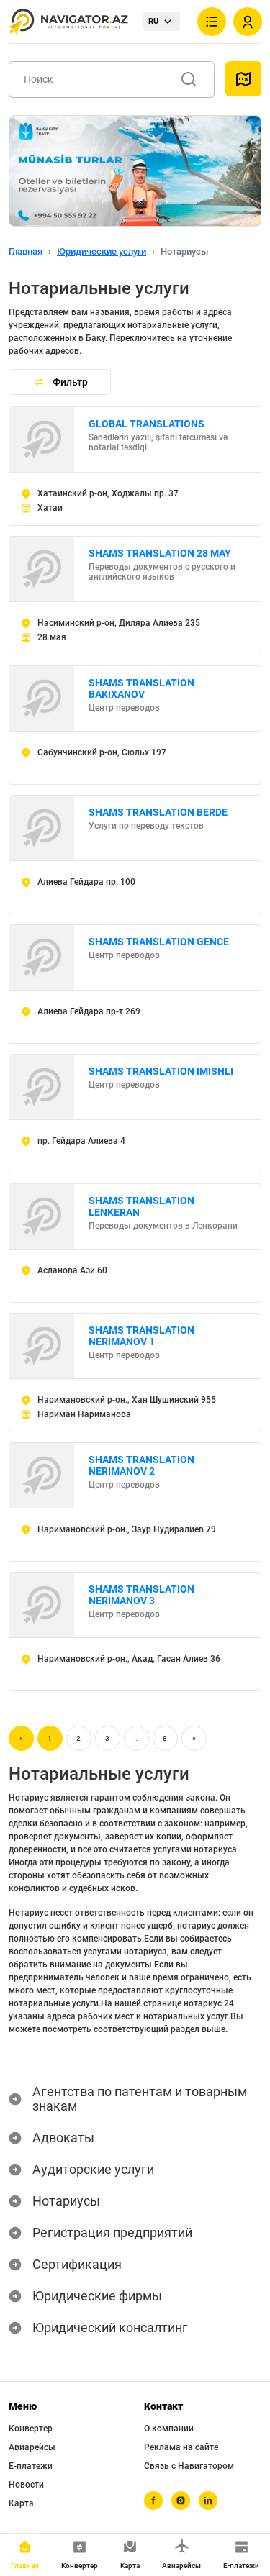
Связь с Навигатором (189, 2466)
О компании (169, 2429)
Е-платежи (31, 2466)
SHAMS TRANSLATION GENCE (159, 942)
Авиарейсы (32, 2447)
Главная (26, 251)
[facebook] (153, 2500)
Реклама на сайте (181, 2447)
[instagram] (181, 2500)
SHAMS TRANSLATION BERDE (158, 812)
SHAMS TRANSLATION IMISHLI (161, 1071)
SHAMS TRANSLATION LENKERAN (141, 1206)
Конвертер (31, 2429)
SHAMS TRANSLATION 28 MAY (160, 553)
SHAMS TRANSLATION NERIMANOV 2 (141, 1465)
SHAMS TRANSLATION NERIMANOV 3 (141, 1595)
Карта (21, 2503)
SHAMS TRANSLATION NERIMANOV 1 (141, 1336)
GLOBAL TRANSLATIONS (147, 424)
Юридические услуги (102, 251)
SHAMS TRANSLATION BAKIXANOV (141, 688)
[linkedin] (208, 2500)
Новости (26, 2485)
